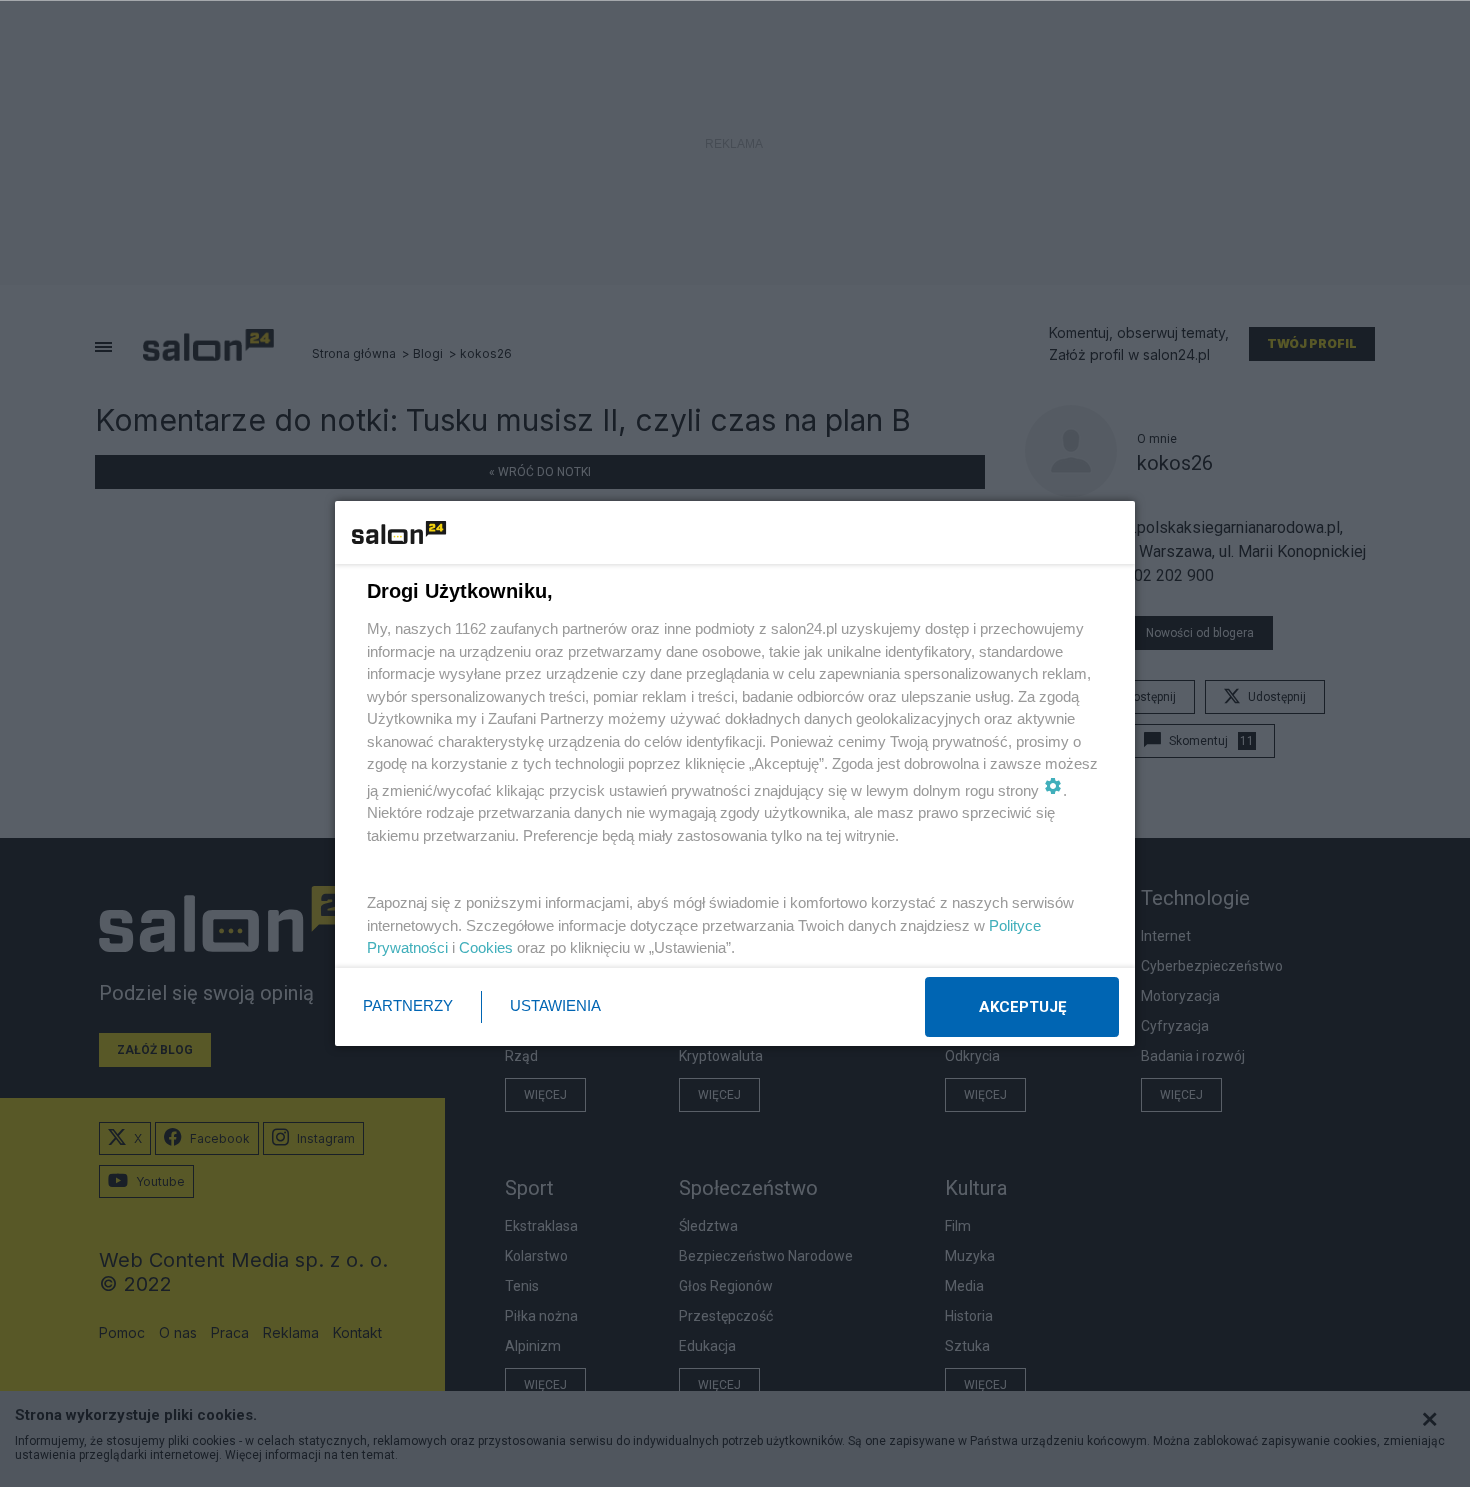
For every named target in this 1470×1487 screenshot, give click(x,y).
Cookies (486, 947)
